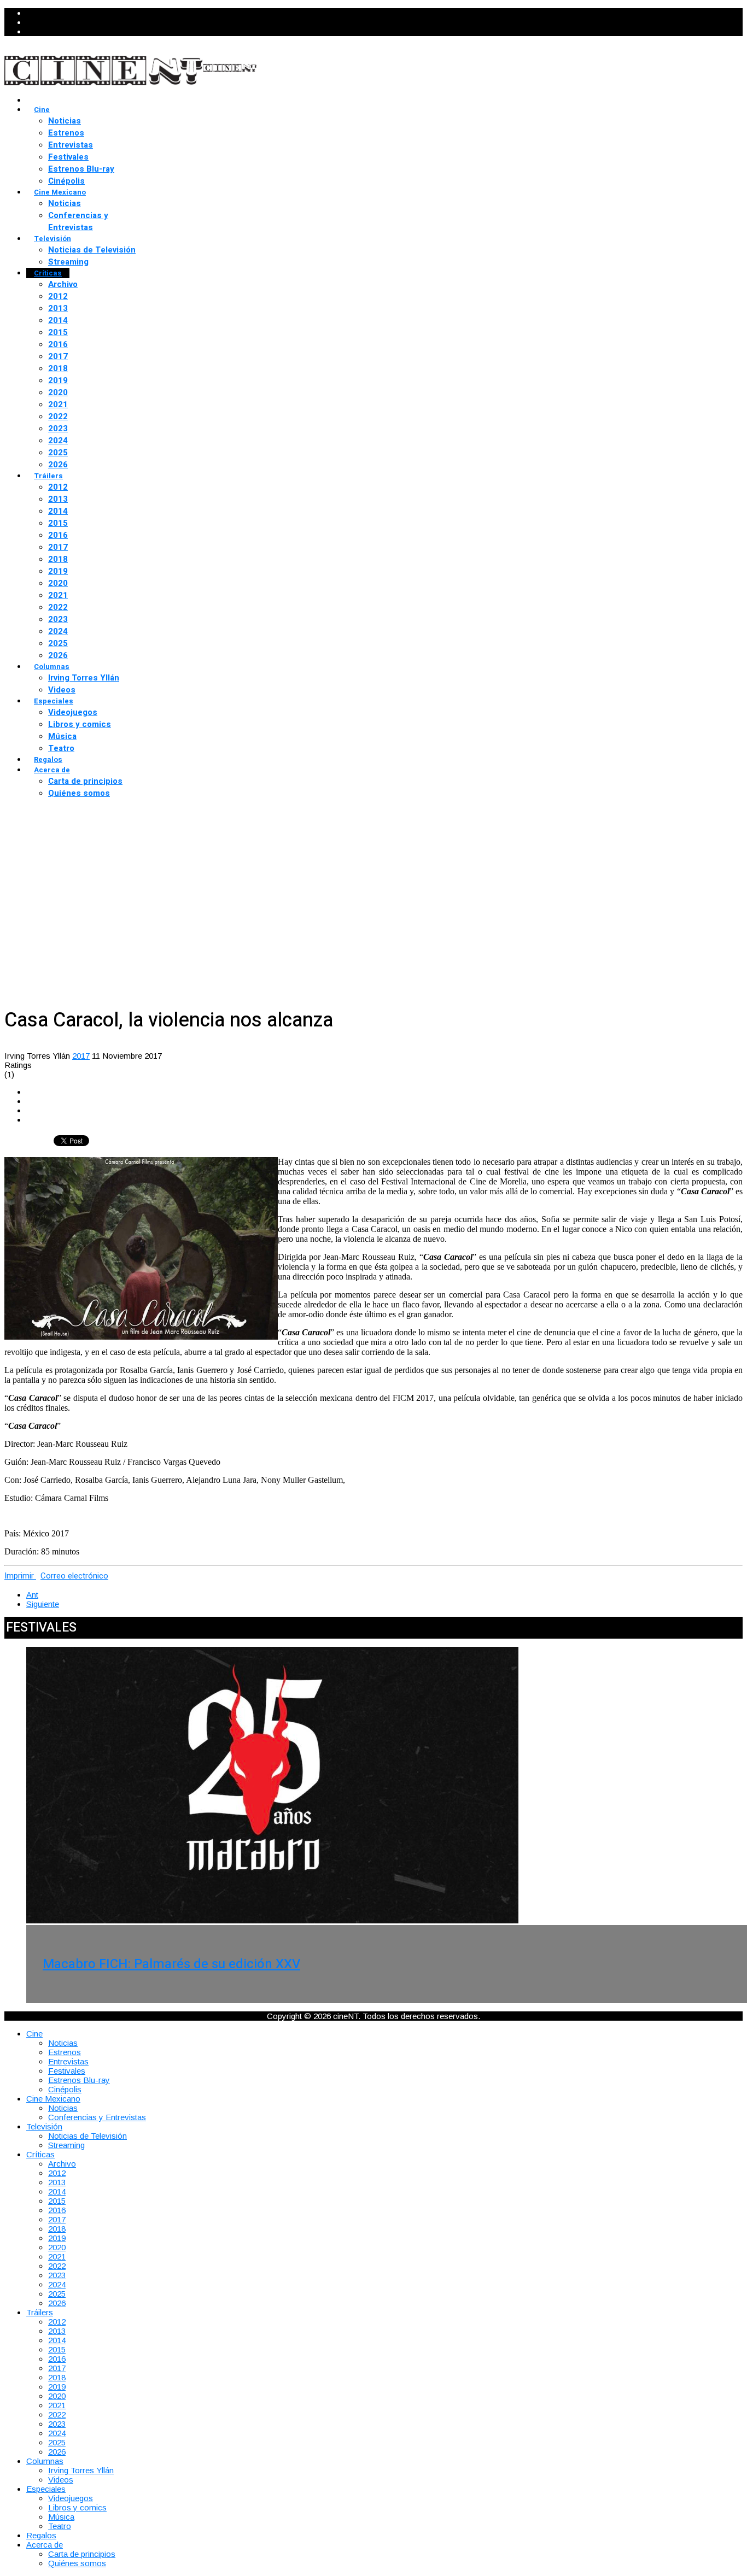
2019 (58, 380)
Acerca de (52, 770)
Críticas (48, 273)
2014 (58, 320)
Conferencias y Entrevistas (78, 221)
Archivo (63, 284)
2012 (58, 296)
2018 (58, 368)
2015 (58, 332)
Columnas (52, 667)
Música (62, 736)
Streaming (68, 262)
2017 (58, 356)
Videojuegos (73, 712)
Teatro (61, 748)
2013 (58, 308)
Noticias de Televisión (92, 250)
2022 (58, 416)
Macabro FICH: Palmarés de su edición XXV (171, 1964)
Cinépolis (66, 181)
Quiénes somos (79, 793)
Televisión (52, 239)
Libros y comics (80, 724)
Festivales (68, 157)
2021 (58, 404)
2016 (58, 344)
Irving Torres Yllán (84, 678)
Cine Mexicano (60, 192)
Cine (42, 110)
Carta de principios (85, 781)
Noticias (65, 121)
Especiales (54, 701)
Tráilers (48, 476)
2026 (58, 465)
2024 (58, 441)
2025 (58, 453)
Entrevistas (71, 145)
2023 (58, 429)
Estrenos (66, 133)
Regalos (48, 759)
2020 (58, 392)
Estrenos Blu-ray (81, 169)
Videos (62, 690)
